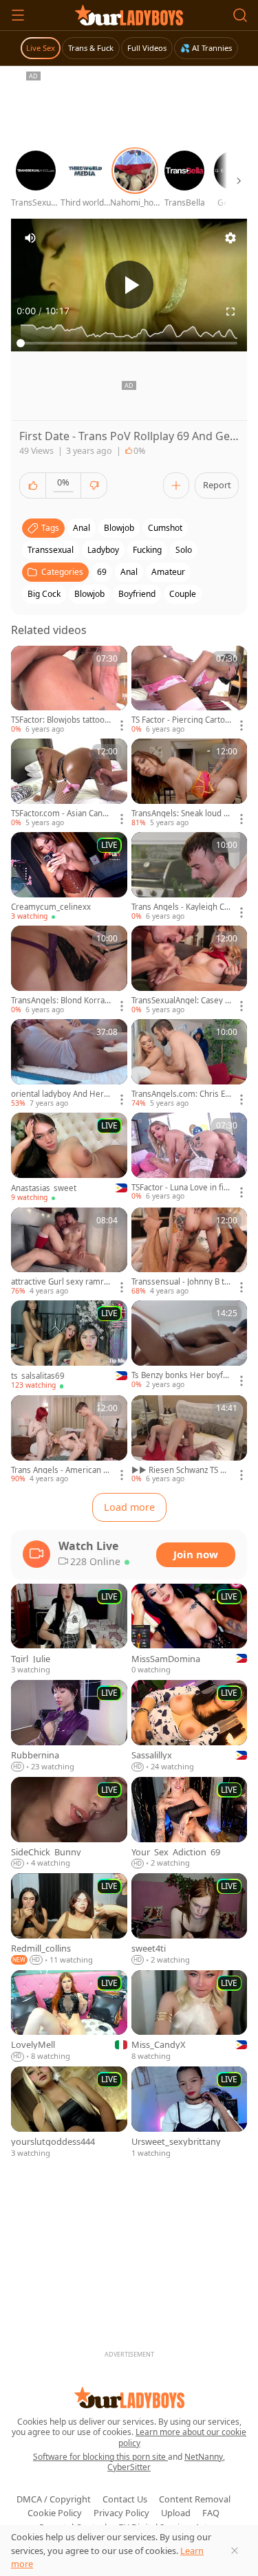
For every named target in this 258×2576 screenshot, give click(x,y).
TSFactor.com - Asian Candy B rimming (61, 814)
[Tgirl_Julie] (69, 1630)
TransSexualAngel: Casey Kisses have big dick (182, 1001)
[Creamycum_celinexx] (69, 877)
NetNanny (204, 2457)
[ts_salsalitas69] (69, 1345)
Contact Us (125, 2499)
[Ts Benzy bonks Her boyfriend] (190, 1345)
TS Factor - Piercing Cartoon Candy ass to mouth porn (182, 720)
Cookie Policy (55, 2513)
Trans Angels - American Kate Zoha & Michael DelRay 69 (60, 1470)
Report (217, 485)
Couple (183, 594)
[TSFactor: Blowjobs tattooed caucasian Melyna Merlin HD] (69, 690)
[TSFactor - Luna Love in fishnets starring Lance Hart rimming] (190, 1157)
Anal (129, 572)
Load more (129, 1507)
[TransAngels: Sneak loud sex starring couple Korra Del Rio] (190, 783)
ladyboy (103, 550)
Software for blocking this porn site (100, 2457)
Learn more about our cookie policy (183, 2437)
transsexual (51, 550)
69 (102, 572)
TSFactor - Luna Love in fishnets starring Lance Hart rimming (180, 1188)
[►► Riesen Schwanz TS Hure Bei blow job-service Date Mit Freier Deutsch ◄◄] (190, 1440)
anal (82, 528)
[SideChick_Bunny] (69, 1823)
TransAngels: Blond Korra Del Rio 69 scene (58, 1001)
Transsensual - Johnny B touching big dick (180, 1282)
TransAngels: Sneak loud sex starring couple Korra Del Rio (181, 814)
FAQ (211, 2513)
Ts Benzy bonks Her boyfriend (180, 1375)
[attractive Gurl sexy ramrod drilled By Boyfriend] (69, 1252)
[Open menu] (18, 15)
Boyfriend (137, 594)
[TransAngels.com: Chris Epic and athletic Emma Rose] (190, 1064)
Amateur (168, 572)
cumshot (165, 528)
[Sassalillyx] (190, 1726)
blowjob (119, 528)
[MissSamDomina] (190, 1630)
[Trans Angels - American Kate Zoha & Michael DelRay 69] (69, 1440)
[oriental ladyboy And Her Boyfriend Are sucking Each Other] (69, 1064)
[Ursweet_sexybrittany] (190, 2113)
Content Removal (195, 2499)
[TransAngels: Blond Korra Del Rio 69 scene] (69, 970)
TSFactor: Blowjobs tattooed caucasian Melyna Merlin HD (60, 720)
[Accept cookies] (235, 2551)
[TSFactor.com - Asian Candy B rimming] (69, 783)
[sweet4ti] (190, 1919)
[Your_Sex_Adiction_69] (190, 1823)
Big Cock (44, 594)
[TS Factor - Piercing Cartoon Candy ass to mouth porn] (190, 690)
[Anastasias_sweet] (69, 1158)
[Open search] (240, 15)
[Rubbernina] (69, 1726)
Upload (176, 2513)
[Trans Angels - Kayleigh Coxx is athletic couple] (190, 877)
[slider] (129, 343)
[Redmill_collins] (69, 1919)
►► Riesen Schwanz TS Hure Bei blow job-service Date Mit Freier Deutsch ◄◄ (182, 1470)
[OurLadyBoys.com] (129, 15)
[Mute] (30, 238)
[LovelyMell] (69, 2017)
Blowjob (89, 594)
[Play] (129, 285)
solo (184, 550)
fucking (147, 550)
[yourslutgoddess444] (69, 2113)
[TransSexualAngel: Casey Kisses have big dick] (190, 970)
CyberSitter (129, 2467)
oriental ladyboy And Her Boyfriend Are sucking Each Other (61, 1094)
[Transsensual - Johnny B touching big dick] (190, 1252)
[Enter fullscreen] (230, 312)
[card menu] (122, 725)
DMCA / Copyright (54, 2499)
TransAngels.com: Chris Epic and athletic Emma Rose (182, 1094)
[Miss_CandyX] (190, 2017)
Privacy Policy (121, 2513)
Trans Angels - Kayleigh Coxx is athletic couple (180, 907)
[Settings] (230, 238)
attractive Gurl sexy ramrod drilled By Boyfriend (60, 1282)
